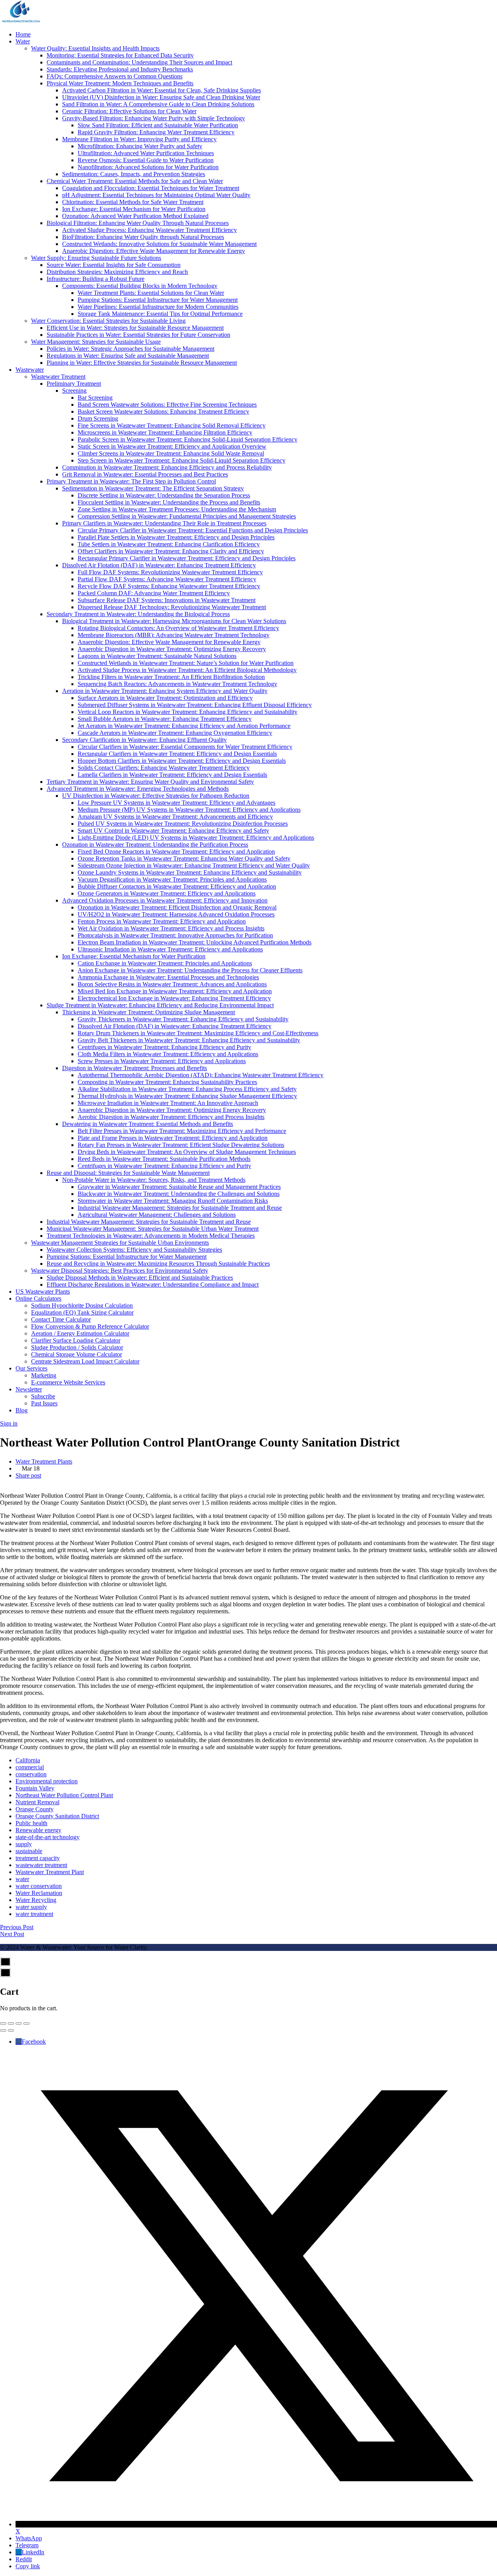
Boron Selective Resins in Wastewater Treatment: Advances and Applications (172, 984)
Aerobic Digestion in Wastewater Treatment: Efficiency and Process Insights (171, 1117)
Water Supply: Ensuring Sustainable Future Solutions (96, 258)
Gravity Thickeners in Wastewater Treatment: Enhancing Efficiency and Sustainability (183, 1019)
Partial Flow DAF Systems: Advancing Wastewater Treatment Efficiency (167, 579)
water (22, 1879)
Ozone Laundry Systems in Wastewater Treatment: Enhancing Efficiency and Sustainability (190, 872)
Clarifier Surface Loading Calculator (76, 1340)
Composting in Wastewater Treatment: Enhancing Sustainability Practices (167, 1082)
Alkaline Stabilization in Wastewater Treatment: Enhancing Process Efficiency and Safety (187, 1089)
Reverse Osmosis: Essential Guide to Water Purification (146, 160)
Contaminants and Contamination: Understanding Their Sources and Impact (139, 62)
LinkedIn (33, 2552)
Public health (31, 1823)
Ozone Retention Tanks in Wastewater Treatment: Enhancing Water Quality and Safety (184, 858)
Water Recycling (36, 1900)
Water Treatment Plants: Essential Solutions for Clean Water (151, 293)
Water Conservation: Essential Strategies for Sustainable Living (108, 321)
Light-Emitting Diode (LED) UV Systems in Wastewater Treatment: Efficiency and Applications (196, 838)
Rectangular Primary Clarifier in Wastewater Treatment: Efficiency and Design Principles (187, 558)
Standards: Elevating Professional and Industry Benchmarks (120, 69)
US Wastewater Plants (43, 1291)
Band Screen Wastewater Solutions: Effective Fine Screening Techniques (167, 405)
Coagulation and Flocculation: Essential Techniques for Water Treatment (151, 188)
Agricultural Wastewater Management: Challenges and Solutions (157, 1215)
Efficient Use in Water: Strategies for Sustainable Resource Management (135, 328)
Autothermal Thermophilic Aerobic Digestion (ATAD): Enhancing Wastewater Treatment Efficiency (201, 1075)
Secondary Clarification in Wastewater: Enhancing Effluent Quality (144, 740)
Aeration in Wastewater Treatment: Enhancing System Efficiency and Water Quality (165, 691)
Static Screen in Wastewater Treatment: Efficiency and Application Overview (172, 446)
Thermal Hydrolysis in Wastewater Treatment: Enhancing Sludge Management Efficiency (187, 1096)
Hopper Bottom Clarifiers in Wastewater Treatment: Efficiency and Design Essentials (182, 761)
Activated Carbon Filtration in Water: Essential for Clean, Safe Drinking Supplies (162, 90)
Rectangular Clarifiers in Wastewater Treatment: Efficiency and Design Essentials (177, 754)
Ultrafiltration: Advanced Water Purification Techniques (146, 153)
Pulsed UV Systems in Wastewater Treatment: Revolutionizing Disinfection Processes (183, 824)
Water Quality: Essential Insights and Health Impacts (95, 48)
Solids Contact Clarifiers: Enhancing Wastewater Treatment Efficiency (164, 768)
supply (24, 1844)
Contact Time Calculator (61, 1319)
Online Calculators (38, 1298)
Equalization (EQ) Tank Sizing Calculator (82, 1312)
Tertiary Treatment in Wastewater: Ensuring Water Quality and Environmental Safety (150, 782)
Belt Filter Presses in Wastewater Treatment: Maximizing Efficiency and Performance (182, 1131)
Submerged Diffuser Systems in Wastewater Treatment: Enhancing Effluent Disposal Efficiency (195, 705)
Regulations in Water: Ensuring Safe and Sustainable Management (128, 356)
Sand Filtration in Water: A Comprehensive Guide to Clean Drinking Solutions (158, 104)
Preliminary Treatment (74, 384)
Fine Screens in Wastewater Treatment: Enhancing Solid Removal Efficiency (172, 425)
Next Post (12, 1934)
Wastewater (30, 370)
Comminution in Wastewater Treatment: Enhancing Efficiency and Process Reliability (167, 467)
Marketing (44, 1375)
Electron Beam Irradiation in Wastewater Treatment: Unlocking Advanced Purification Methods (195, 942)
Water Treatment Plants (44, 1461)
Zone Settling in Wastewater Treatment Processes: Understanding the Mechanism (177, 509)
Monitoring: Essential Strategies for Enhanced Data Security (120, 55)
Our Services (31, 1368)
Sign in (9, 1423)
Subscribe (43, 1396)
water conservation (39, 1886)
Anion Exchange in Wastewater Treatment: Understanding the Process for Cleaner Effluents (190, 970)
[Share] (11, 2023)
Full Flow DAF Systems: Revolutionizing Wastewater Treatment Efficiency (170, 572)
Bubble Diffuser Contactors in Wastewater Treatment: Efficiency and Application (177, 886)
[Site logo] (21, 21)
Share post (28, 1475)
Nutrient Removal (37, 1802)
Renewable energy (38, 1830)
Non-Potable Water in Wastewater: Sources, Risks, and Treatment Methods (154, 1180)
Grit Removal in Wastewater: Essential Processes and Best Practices (145, 474)
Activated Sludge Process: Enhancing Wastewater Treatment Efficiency (149, 230)
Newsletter (29, 1389)
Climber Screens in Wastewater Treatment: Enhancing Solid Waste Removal (171, 453)
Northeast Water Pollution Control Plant (64, 1795)
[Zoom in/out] (26, 2023)
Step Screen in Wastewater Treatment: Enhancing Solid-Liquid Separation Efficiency (182, 460)
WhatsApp (29, 2538)
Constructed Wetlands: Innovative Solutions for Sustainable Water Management (159, 244)
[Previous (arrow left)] (3, 2030)
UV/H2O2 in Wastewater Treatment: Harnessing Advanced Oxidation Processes (176, 914)
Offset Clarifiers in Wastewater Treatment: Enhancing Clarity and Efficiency (171, 551)
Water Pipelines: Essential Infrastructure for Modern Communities (158, 307)
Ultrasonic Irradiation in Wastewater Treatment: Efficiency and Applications (170, 949)
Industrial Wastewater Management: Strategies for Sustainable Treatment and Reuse (180, 1208)
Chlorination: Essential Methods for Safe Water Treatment (133, 202)
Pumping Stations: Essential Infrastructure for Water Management (158, 300)
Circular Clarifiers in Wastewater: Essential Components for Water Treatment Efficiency (185, 747)
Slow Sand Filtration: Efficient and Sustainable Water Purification (158, 125)
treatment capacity (38, 1858)
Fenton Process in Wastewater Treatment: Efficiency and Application (162, 921)
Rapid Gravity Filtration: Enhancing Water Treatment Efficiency (156, 132)
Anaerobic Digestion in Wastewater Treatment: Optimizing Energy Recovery (172, 649)
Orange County (35, 1809)
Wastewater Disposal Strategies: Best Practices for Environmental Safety (120, 1271)
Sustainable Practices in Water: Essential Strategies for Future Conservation (138, 335)
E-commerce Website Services (68, 1382)
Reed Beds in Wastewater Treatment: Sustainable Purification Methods (164, 1159)
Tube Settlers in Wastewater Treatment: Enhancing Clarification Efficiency (169, 544)
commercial (30, 1767)
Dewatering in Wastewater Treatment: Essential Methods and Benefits (148, 1124)
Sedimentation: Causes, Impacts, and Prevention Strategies (134, 174)
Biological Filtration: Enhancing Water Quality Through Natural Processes (138, 223)
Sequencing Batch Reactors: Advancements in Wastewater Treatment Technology (177, 684)
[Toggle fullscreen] (19, 2023)
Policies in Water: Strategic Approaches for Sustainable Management (130, 349)
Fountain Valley (35, 1788)
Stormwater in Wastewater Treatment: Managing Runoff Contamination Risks (173, 1201)
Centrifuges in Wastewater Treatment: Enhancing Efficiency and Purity (164, 1047)
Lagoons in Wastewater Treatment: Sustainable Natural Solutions (157, 656)
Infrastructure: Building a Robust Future (96, 279)
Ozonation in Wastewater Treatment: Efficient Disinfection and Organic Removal (177, 907)
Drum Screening (98, 418)
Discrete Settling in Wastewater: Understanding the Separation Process (164, 495)
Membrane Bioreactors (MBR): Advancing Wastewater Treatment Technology (174, 635)
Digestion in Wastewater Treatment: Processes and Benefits (135, 1068)
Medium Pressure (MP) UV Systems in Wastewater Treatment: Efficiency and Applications (189, 810)
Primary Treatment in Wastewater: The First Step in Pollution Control (131, 481)
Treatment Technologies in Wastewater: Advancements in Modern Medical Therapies (151, 1236)
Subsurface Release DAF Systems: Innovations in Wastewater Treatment (167, 600)
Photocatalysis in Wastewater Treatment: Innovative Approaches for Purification (175, 935)
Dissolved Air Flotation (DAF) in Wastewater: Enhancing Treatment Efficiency (159, 565)
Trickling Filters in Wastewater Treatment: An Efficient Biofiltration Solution (171, 677)
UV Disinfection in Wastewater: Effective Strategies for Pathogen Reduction (156, 796)
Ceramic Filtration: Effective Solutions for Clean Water (129, 111)
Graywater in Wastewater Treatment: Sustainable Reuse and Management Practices (179, 1187)
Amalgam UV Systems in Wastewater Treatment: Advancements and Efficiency (175, 817)
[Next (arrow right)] (11, 2030)
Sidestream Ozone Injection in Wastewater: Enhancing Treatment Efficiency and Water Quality (194, 865)
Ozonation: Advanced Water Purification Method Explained (135, 216)
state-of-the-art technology (48, 1837)
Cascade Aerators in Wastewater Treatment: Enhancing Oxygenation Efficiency (175, 733)
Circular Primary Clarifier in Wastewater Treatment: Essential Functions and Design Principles (193, 530)
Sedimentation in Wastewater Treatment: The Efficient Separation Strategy (153, 488)
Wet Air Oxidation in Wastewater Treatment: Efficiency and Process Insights (171, 928)
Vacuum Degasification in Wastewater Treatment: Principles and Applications (172, 879)
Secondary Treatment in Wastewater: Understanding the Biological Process (138, 614)
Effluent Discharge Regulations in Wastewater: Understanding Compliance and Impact (153, 1285)
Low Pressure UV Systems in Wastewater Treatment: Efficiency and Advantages (176, 803)
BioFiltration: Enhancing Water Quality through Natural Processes (143, 237)
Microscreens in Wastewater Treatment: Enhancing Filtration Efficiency (165, 432)
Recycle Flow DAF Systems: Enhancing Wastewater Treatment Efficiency (169, 586)
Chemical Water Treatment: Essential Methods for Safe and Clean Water (135, 181)
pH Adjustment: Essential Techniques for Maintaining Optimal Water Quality (156, 195)
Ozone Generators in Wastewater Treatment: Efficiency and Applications (167, 893)
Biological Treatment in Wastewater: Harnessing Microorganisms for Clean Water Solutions (174, 621)
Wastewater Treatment (58, 377)
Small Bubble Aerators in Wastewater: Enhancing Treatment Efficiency (165, 719)
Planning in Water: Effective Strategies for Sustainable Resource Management (142, 363)
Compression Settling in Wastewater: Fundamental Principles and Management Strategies (187, 516)
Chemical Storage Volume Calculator (76, 1354)
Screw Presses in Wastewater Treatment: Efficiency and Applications (162, 1061)
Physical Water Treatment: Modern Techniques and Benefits (120, 83)
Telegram (27, 2545)
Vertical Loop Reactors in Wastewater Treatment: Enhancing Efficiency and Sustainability (188, 712)
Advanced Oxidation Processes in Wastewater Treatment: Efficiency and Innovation (165, 900)
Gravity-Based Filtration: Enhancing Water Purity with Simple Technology (154, 118)
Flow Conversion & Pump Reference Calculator (90, 1326)
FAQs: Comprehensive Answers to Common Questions (115, 76)
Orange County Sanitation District (57, 1816)
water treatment (34, 1914)
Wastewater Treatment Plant (50, 1872)
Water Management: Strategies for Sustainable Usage (96, 342)
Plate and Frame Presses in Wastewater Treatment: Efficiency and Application (173, 1138)
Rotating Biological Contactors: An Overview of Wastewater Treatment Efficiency (178, 628)
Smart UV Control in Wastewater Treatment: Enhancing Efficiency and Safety (173, 831)
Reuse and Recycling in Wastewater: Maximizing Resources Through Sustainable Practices (158, 1264)
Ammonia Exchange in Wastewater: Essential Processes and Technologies (168, 977)
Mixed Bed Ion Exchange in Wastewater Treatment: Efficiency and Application (175, 991)
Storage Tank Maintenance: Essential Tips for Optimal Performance (160, 314)
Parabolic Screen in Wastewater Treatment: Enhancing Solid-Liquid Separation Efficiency (188, 439)
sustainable (29, 1851)
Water (23, 41)
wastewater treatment (41, 1865)
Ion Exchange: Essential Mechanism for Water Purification (134, 209)
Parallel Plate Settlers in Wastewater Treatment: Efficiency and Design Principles (176, 537)
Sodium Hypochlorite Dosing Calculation (82, 1305)
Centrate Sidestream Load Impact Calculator (85, 1361)
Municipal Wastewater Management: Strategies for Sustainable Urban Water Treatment (153, 1229)
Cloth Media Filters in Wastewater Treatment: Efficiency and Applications (168, 1054)
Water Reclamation (39, 1893)
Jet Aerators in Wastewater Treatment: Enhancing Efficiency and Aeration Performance (184, 726)
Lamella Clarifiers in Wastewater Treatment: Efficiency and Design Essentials (172, 775)
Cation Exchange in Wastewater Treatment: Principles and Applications (165, 963)
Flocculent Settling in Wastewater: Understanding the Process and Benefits (169, 502)
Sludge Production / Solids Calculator (77, 1347)
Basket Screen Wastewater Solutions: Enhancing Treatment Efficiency (163, 411)
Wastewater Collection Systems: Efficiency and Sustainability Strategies (134, 1250)
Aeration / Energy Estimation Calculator (80, 1333)
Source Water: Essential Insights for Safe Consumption (114, 265)
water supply (31, 1907)
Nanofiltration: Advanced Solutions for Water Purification (148, 167)
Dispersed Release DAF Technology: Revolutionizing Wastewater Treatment (172, 607)
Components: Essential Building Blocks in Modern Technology (140, 286)
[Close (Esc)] (3, 2023)
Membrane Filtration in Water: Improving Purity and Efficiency (139, 139)
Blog (22, 1410)
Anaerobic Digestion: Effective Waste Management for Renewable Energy (154, 251)
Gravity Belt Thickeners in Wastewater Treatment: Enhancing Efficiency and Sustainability (189, 1040)
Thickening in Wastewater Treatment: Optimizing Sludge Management (149, 1012)
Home (23, 34)
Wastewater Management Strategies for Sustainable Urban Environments (120, 1243)
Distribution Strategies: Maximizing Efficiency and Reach (117, 272)
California (28, 1760)
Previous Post (17, 1927)
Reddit (24, 2559)
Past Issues (44, 1403)
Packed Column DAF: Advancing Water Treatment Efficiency (154, 593)
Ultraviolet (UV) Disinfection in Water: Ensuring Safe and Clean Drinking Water (161, 97)
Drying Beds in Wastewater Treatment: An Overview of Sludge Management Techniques (187, 1152)
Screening (74, 391)
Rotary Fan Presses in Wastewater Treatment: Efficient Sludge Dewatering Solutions (181, 1145)
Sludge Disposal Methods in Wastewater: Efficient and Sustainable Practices (140, 1278)
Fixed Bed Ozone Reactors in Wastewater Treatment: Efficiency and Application (176, 851)
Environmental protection (47, 1781)
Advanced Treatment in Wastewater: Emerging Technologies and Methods (138, 789)
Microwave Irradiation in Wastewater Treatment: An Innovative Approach (168, 1103)
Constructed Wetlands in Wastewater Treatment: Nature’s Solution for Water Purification (186, 663)
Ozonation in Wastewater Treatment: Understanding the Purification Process (155, 845)
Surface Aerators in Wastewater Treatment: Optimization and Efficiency (165, 698)
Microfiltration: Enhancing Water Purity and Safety (140, 146)
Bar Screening (95, 398)
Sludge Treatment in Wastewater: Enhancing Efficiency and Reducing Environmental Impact (160, 1005)
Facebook (34, 2042)
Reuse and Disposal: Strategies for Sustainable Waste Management (128, 1173)
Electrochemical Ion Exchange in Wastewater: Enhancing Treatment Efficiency (174, 998)
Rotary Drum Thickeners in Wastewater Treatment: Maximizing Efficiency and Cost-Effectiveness (198, 1033)
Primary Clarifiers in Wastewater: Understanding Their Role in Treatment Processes (164, 523)
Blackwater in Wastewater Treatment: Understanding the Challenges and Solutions (179, 1194)
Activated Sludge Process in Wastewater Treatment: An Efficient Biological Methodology (187, 670)
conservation (31, 1774)
